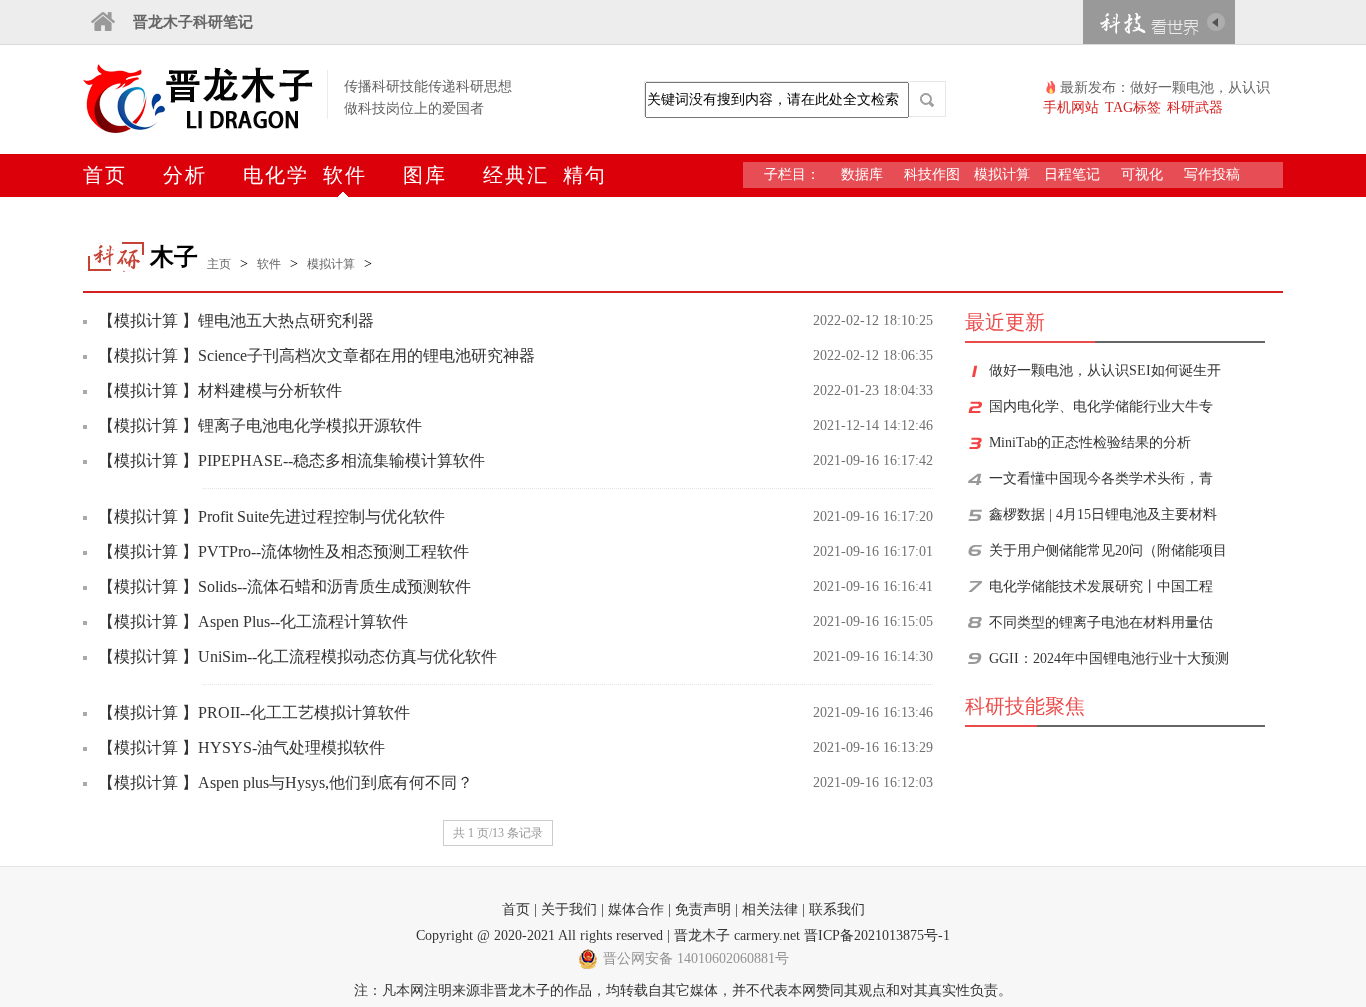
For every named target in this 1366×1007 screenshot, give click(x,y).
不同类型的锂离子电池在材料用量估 (1101, 622)
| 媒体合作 (632, 909)
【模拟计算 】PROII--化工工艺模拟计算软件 (254, 712)
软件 (345, 175)
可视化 (1142, 174)
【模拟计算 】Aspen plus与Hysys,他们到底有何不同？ (285, 782)
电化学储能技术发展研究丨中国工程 (1101, 586)
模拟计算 (1002, 174)
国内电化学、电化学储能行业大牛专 (1101, 406)
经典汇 (516, 175)
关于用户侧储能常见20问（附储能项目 (1108, 550)
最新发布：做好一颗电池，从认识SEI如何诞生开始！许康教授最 (1165, 88)
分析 (185, 175)
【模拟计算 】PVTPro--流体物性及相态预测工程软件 (283, 551)
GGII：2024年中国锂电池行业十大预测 (1109, 658)
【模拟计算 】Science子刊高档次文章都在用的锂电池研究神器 (316, 355)
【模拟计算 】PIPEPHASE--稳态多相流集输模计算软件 (291, 460)
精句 (585, 175)
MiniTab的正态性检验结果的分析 (1090, 442)
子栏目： (792, 174)
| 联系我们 (833, 909)
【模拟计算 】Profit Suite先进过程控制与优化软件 (271, 516)
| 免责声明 (699, 909)
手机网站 (1071, 107)
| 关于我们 (565, 909)
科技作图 (932, 174)
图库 (425, 175)
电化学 (276, 175)
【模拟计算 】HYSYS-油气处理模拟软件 (241, 747)
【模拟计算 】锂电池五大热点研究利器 (236, 320)
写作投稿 (1212, 174)
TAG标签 (1133, 107)
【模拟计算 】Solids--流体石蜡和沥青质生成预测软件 (284, 586)
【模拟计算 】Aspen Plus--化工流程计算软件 (253, 621)
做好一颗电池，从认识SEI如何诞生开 (1105, 370)
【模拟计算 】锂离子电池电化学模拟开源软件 (260, 425)
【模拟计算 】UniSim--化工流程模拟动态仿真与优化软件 (297, 656)
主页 (219, 264)
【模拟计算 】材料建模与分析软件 (220, 390)
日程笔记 (1072, 174)
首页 (105, 175)
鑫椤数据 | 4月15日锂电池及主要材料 (1103, 514)
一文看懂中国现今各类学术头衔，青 (1101, 478)
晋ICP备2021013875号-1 (877, 935)
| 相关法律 (766, 909)
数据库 (862, 174)
